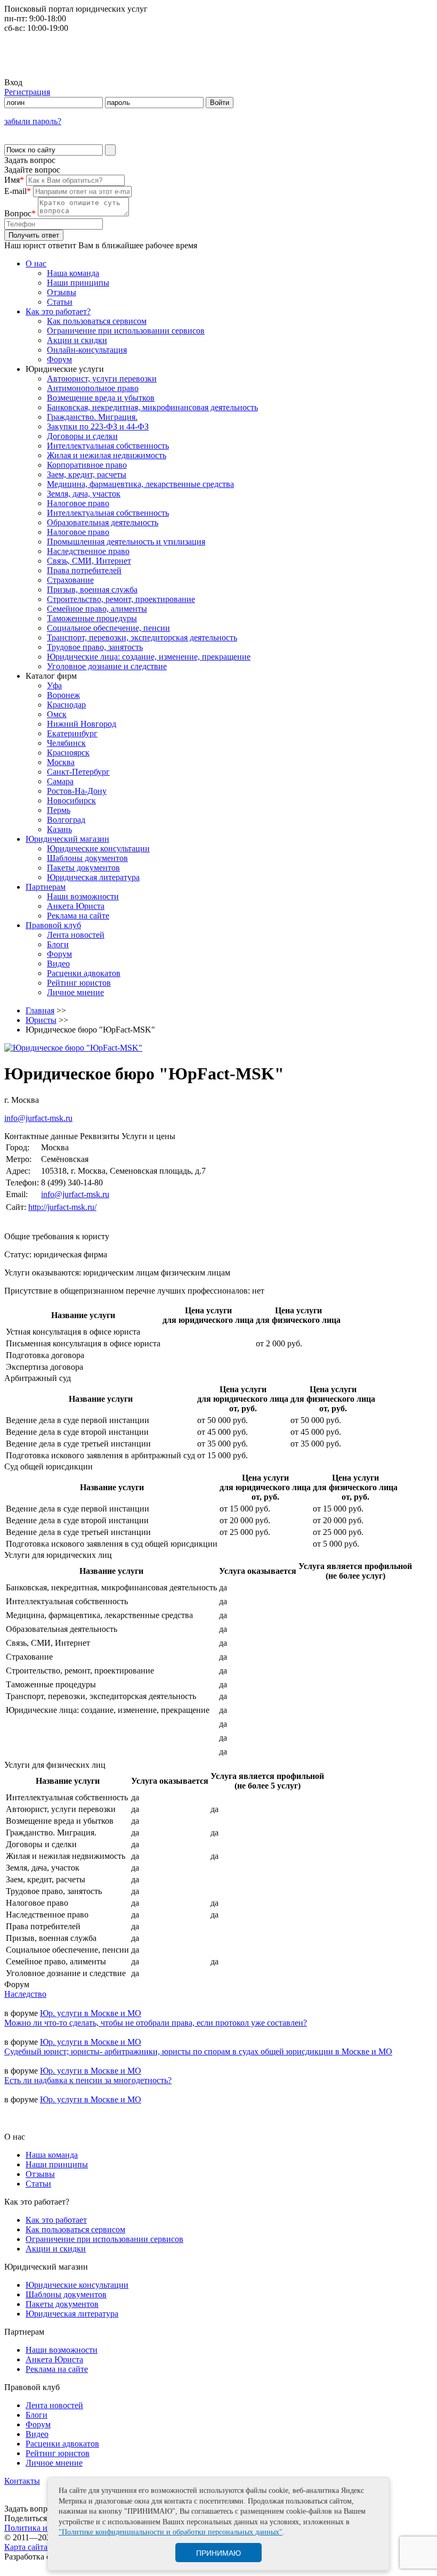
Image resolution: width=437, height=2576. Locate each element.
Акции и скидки (77, 340)
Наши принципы (78, 283)
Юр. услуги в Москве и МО (91, 2013)
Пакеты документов (83, 868)
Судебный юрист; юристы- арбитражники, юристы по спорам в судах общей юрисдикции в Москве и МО (198, 2051)
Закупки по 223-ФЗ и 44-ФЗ (98, 426)
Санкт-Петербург (78, 772)
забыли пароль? (33, 121)
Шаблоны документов (87, 858)
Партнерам (46, 887)
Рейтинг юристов (79, 983)
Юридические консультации (98, 848)
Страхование (70, 580)
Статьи (60, 302)
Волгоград (66, 820)
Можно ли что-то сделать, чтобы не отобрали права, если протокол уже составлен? (156, 2023)
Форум (59, 359)
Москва (61, 762)
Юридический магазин (67, 839)
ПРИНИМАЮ (218, 2553)
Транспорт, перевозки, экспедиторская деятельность (142, 637)
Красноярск (68, 753)
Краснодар (66, 705)
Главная (40, 1010)
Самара (60, 781)
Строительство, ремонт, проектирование (121, 599)
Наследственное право (88, 551)
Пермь (59, 810)
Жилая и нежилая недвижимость (107, 455)
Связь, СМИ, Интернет (89, 561)
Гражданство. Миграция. (92, 417)
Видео (58, 964)
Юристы (41, 1020)
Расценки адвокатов (84, 973)
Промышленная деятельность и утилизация (126, 542)
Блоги (58, 944)
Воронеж (63, 695)
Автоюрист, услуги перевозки (102, 379)
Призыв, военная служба (92, 590)
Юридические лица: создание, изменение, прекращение (149, 657)
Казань (59, 829)
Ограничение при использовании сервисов (126, 331)
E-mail (18, 191)
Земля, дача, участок (84, 494)
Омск (57, 714)
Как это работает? (58, 311)
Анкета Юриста (76, 906)
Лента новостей (76, 935)
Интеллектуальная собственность (108, 446)
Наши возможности (83, 896)
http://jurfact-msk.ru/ (62, 1207)
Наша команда (73, 273)
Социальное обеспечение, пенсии (108, 628)
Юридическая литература (93, 877)
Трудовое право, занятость (95, 647)
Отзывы (62, 292)
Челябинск (66, 743)
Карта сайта (26, 2547)
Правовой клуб (53, 925)
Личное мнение (75, 992)
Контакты (22, 2481)
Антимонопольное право (93, 388)
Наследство (25, 1994)
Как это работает (56, 2220)
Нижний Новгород (82, 724)
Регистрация (27, 92)
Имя (14, 180)
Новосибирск (71, 801)
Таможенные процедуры (92, 618)
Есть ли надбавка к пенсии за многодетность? (88, 2080)
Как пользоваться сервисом (97, 321)
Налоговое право (78, 503)
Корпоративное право (87, 465)
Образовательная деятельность (103, 522)
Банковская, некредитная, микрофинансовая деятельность (152, 407)
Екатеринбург (72, 733)
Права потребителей (84, 570)
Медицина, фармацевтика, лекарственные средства (140, 484)
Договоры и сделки (82, 436)
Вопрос (20, 213)
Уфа (54, 685)
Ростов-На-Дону (77, 791)
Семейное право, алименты (97, 609)
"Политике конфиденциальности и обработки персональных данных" (171, 2532)
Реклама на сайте (78, 916)
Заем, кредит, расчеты (87, 474)
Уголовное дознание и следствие (107, 666)
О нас (36, 263)
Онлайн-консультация (87, 350)
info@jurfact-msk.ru (38, 1118)
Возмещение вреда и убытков (101, 398)
